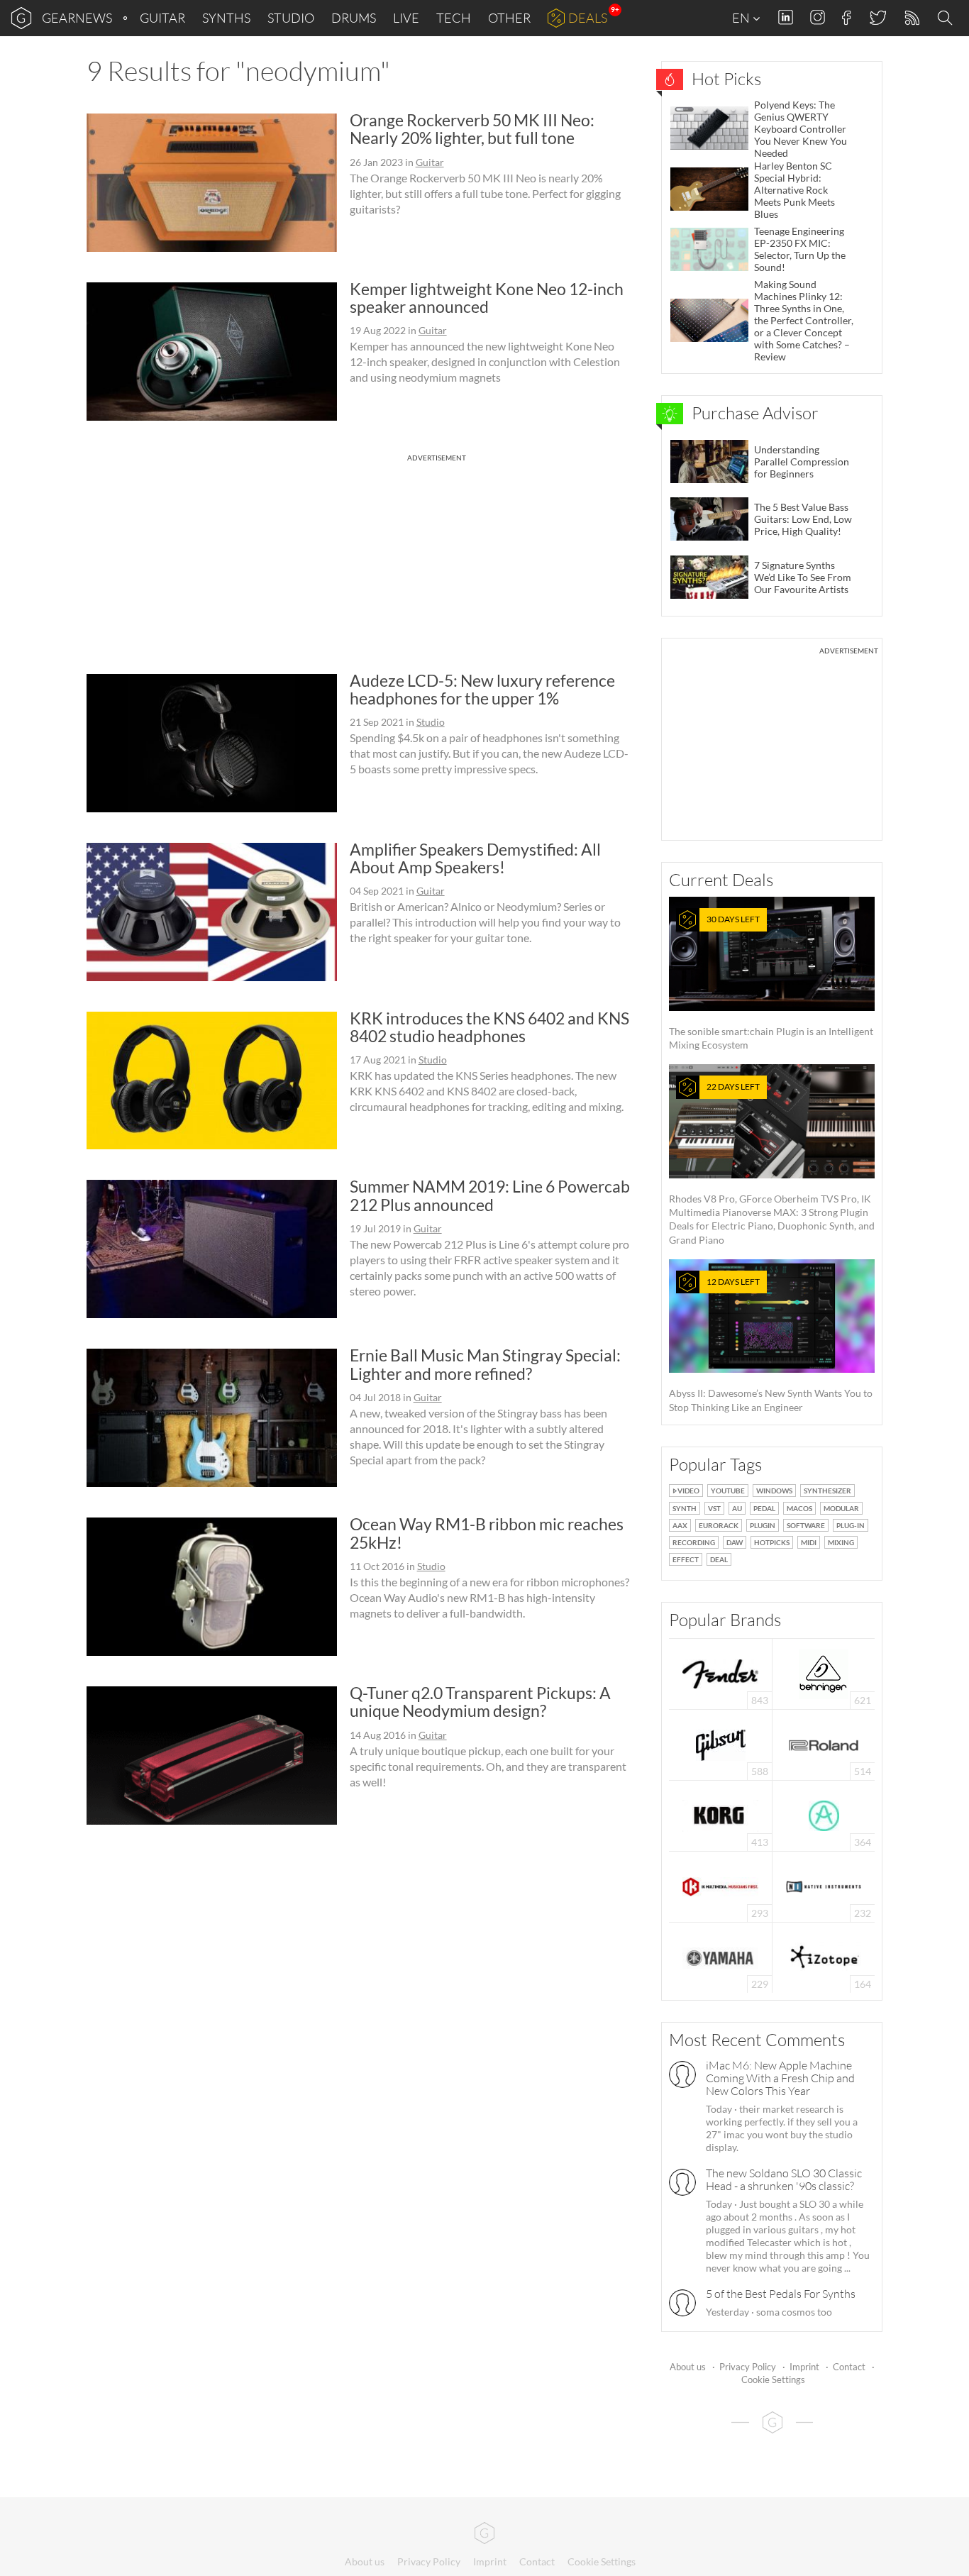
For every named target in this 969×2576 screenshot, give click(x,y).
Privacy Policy (748, 2367)
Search (947, 18)
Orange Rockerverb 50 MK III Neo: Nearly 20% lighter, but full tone (472, 129)
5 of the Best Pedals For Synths (781, 2294)
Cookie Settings (773, 2379)
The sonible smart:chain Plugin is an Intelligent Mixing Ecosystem (771, 982)
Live (406, 18)
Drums (354, 18)
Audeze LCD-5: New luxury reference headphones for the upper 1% (482, 689)
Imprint (804, 2367)
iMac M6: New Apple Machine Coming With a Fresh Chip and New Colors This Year (780, 2078)
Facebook (847, 18)
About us (688, 2367)
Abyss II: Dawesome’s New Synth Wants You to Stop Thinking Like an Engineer (771, 1345)
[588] (721, 1743)
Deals (588, 18)
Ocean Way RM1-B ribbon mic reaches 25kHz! (487, 1533)
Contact (849, 2367)
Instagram (818, 17)
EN (742, 18)
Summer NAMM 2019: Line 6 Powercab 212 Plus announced (490, 1195)
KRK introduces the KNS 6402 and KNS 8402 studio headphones (489, 1027)
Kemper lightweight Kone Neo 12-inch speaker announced (487, 298)
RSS (911, 18)
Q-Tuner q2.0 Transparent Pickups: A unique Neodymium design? (480, 1702)
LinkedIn (786, 17)
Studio (291, 18)
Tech (454, 18)
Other (509, 18)
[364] (824, 1814)
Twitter (877, 17)
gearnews (77, 18)
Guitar (162, 18)
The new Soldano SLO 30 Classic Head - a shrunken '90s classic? (784, 2179)
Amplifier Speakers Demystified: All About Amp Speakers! (475, 858)
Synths (226, 18)
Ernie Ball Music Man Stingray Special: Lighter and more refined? (485, 1364)
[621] (824, 1673)
